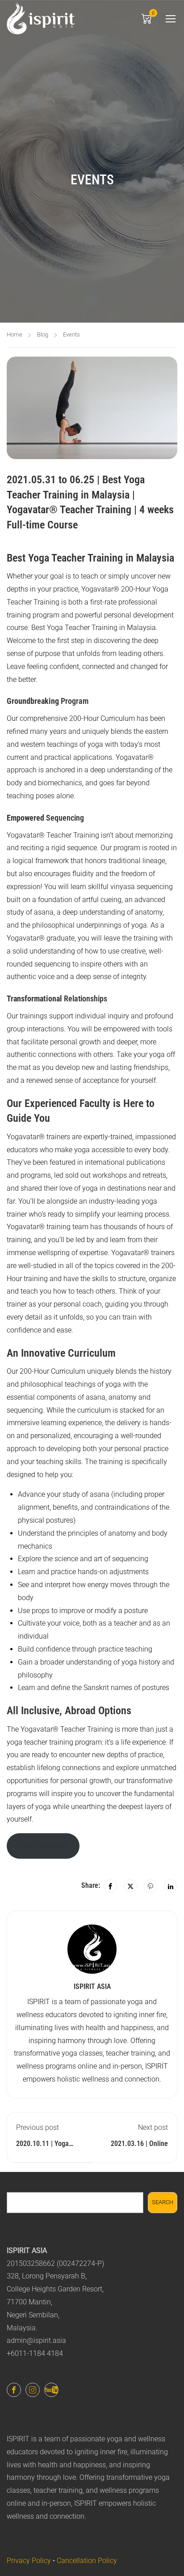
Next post (153, 2127)
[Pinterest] (151, 1886)
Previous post (38, 2127)
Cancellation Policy (87, 2561)
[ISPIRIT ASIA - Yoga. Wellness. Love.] (41, 18)
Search (163, 2202)
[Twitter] (130, 1886)
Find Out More (43, 1846)
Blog (43, 334)
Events (71, 334)
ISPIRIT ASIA (92, 1986)
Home (15, 334)
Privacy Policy (29, 2561)
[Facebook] (110, 1886)
